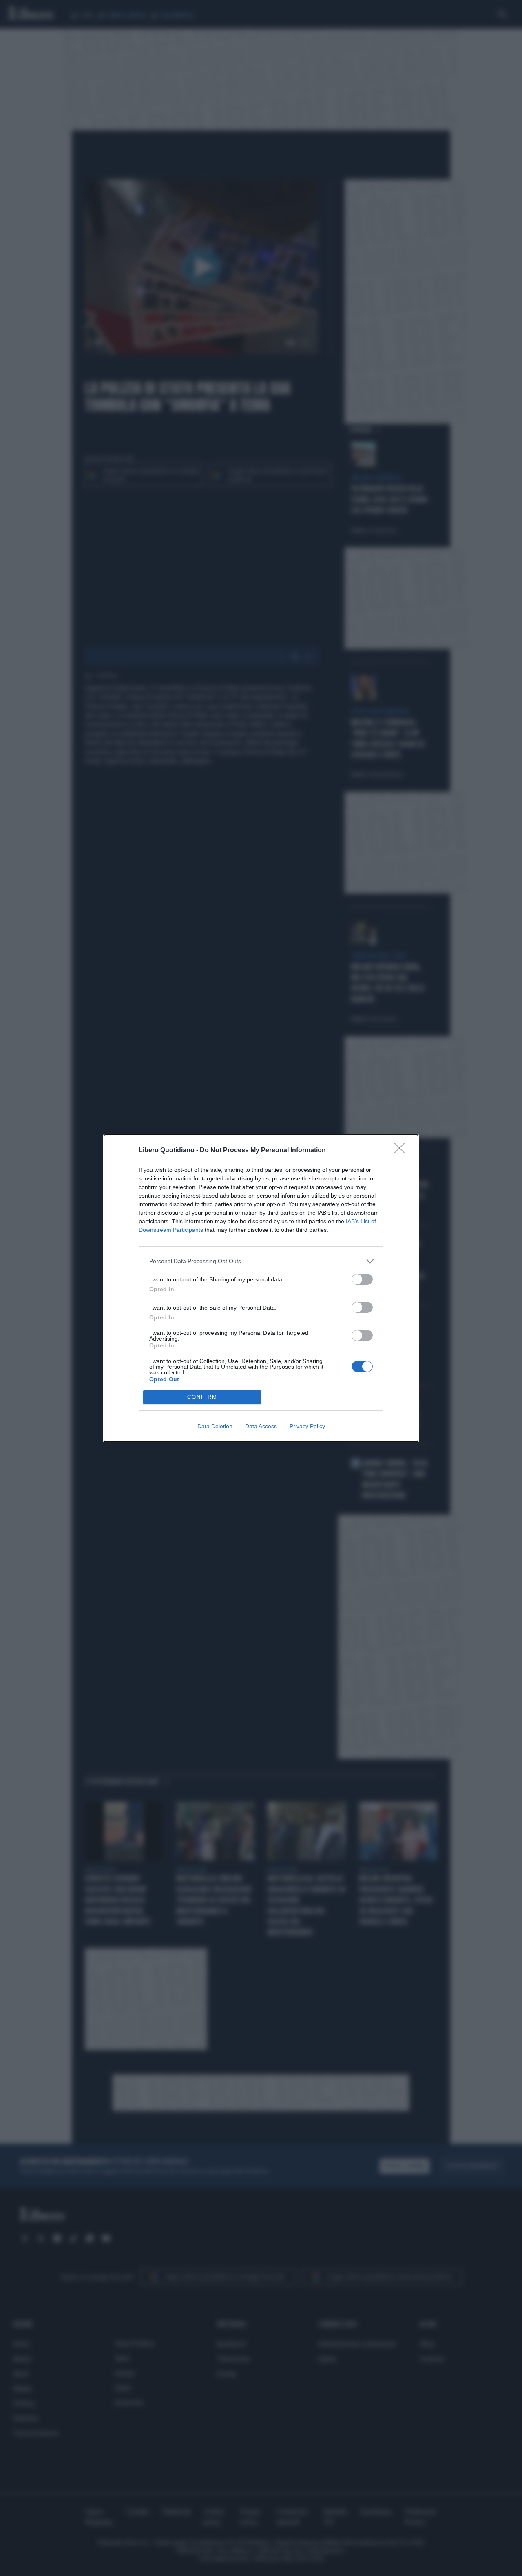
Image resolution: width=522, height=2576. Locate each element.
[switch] (362, 1279)
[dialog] (261, 1288)
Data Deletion (215, 1426)
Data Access (261, 1426)
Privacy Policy (307, 1426)
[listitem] (261, 1261)
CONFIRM (202, 1397)
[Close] (402, 1151)
